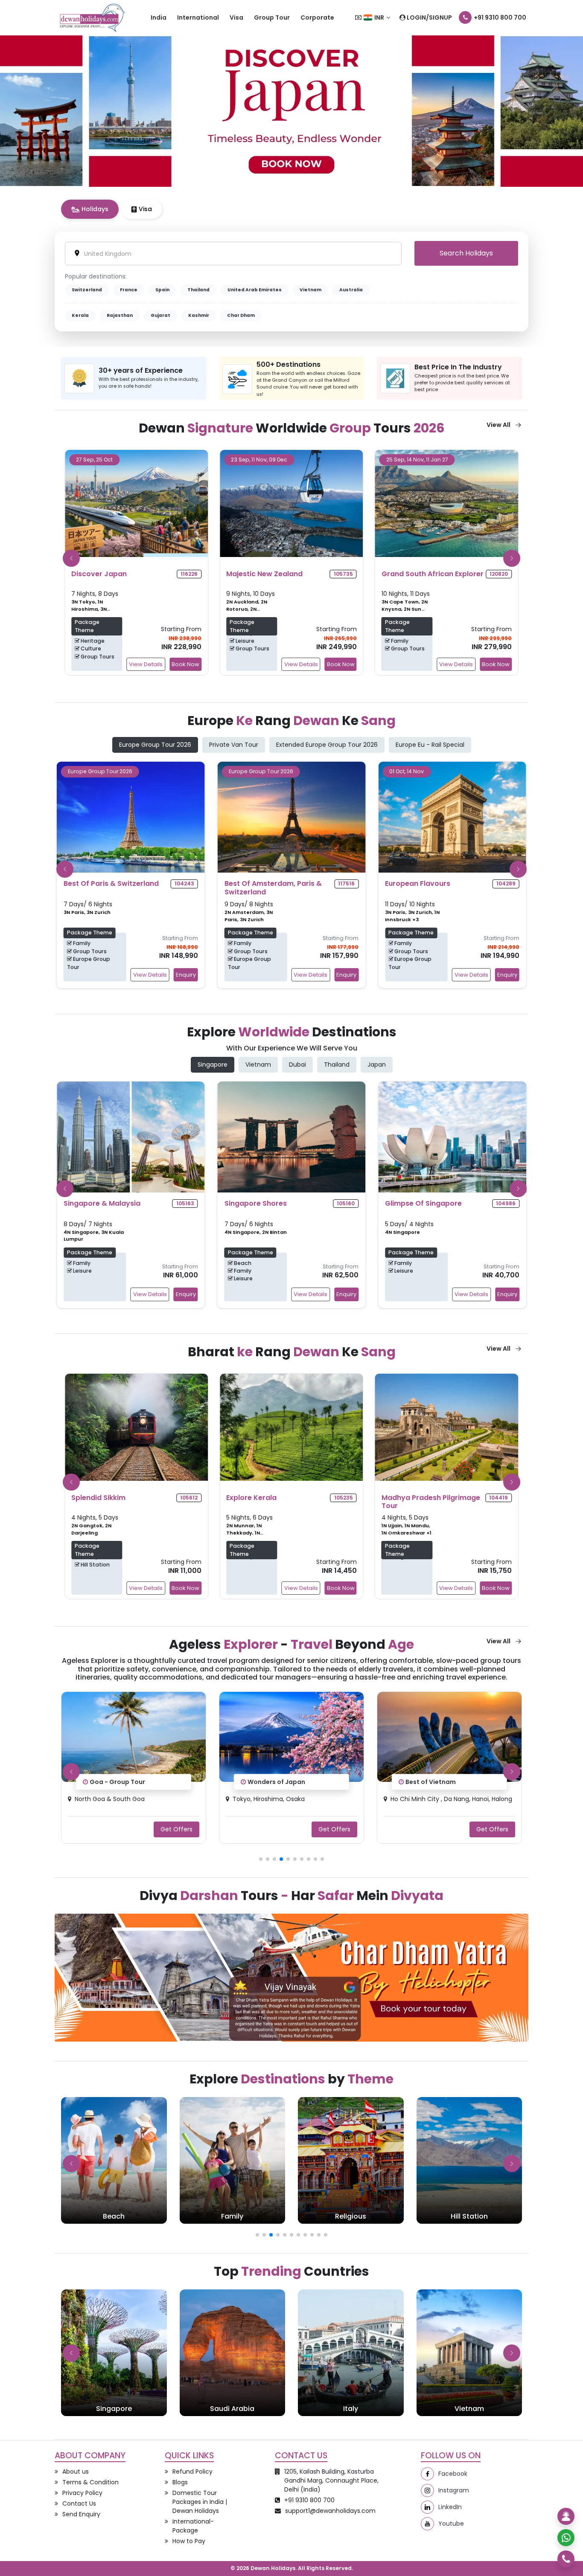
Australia (351, 290)
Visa (236, 17)
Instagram (454, 2490)
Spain (162, 290)
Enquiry (186, 975)
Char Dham (241, 315)
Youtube (451, 2524)
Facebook (453, 2474)
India (159, 17)
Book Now (185, 664)
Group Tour (272, 17)
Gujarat (160, 315)
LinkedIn (450, 2507)
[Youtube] (427, 2524)
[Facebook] (427, 2474)
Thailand (198, 290)
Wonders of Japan (118, 1782)
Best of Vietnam (273, 1782)
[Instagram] (427, 2490)
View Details (146, 664)
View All (498, 425)
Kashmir (199, 315)
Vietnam (310, 290)
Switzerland (87, 290)
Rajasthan (120, 315)
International (198, 17)
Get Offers (176, 1829)
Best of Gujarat (430, 1782)
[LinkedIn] (427, 2507)
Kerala (80, 315)
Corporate (317, 17)
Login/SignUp (429, 17)
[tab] (90, 209)
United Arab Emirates (255, 290)
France (129, 290)
